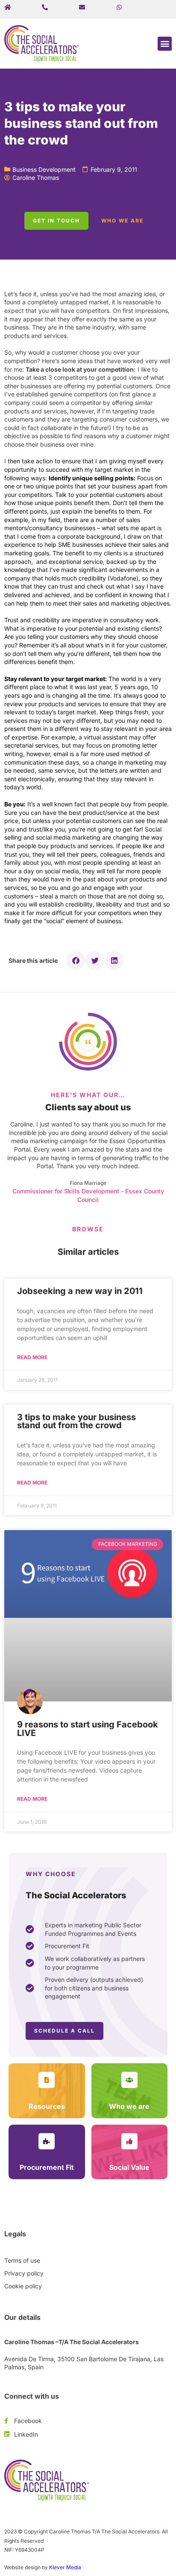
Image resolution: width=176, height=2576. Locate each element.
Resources (47, 2106)
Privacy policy (24, 2273)
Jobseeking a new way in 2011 (80, 1291)
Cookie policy (23, 2286)
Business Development (44, 169)
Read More (32, 1357)
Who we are (129, 2106)
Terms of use (22, 2260)
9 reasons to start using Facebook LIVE (88, 1729)
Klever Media (65, 2567)
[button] (165, 44)
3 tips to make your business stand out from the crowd (76, 1421)
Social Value (129, 2167)
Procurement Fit (47, 2167)
